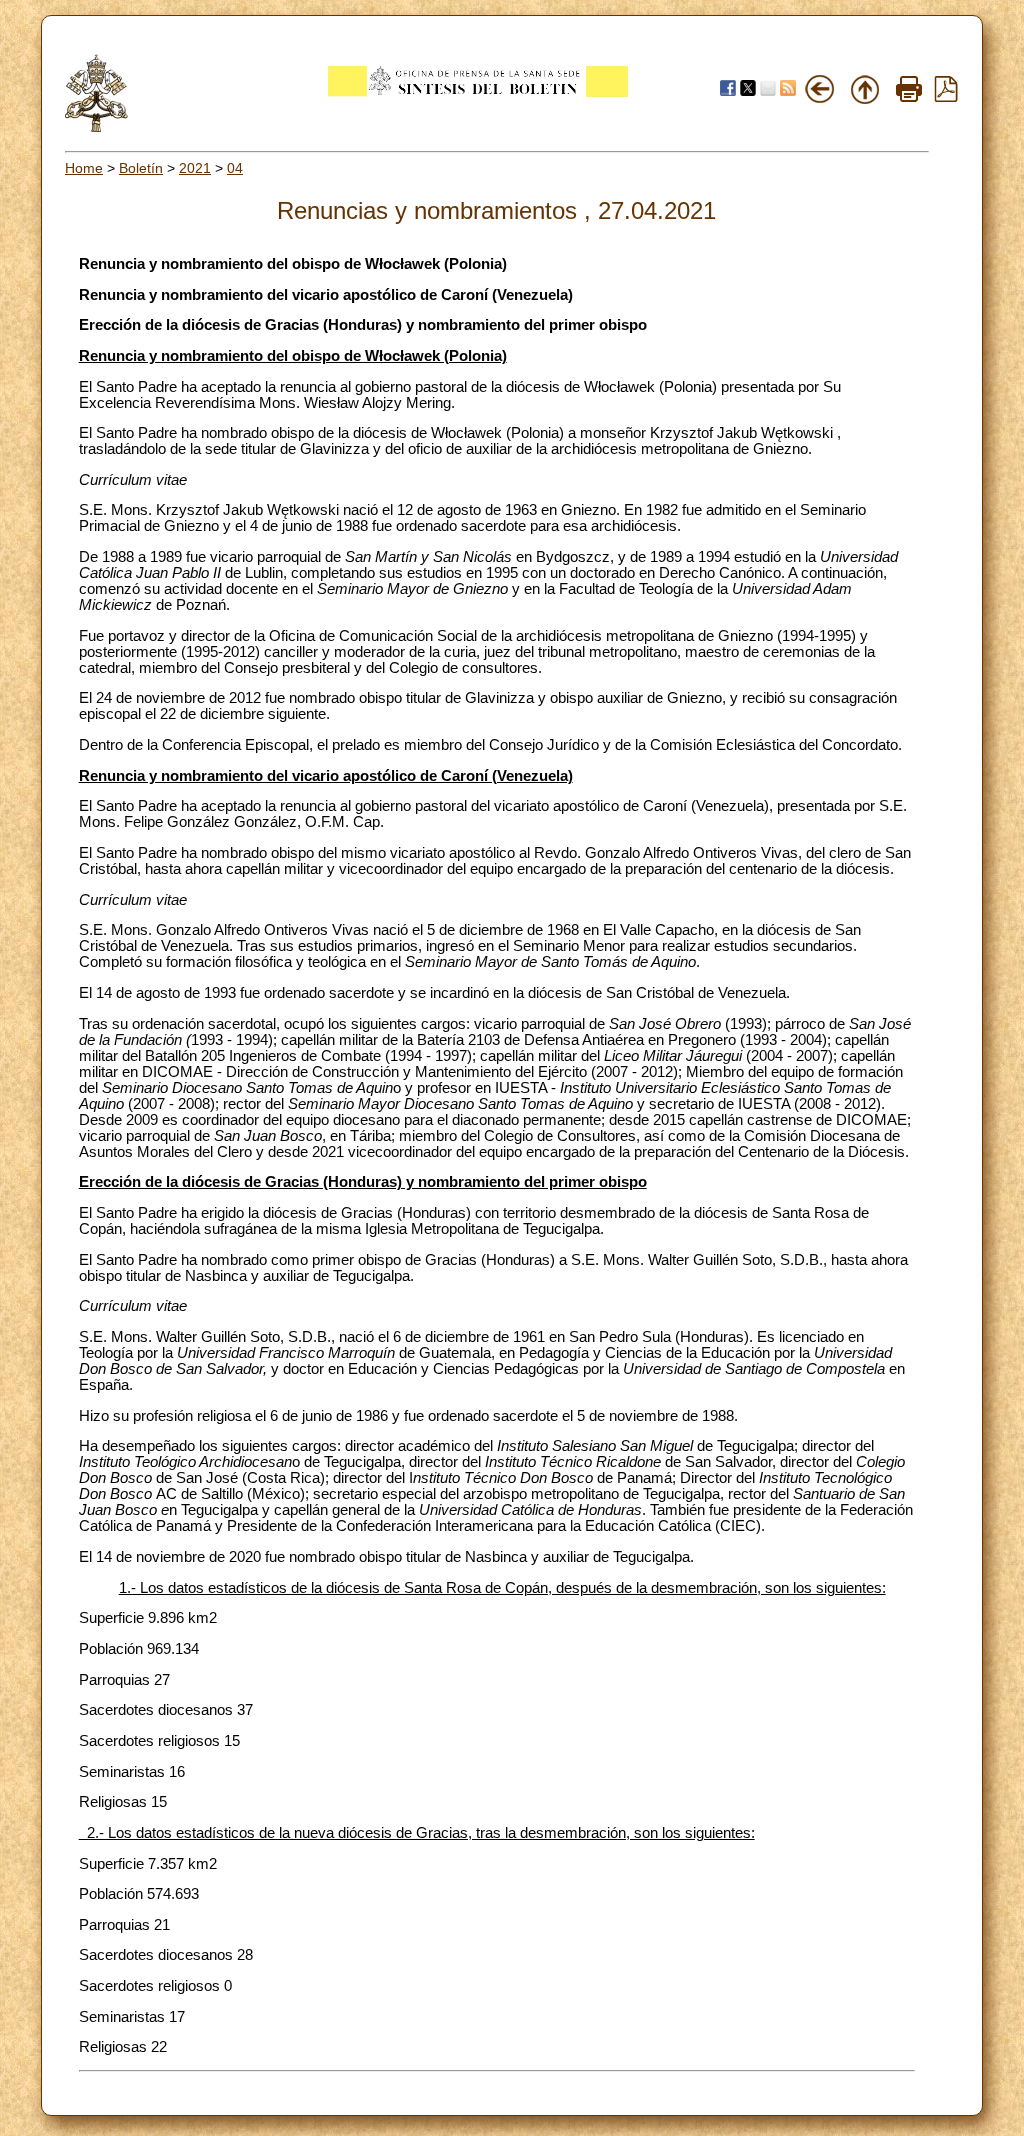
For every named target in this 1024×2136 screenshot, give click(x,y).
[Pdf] (946, 97)
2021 (195, 168)
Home (84, 168)
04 (235, 168)
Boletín (141, 168)
